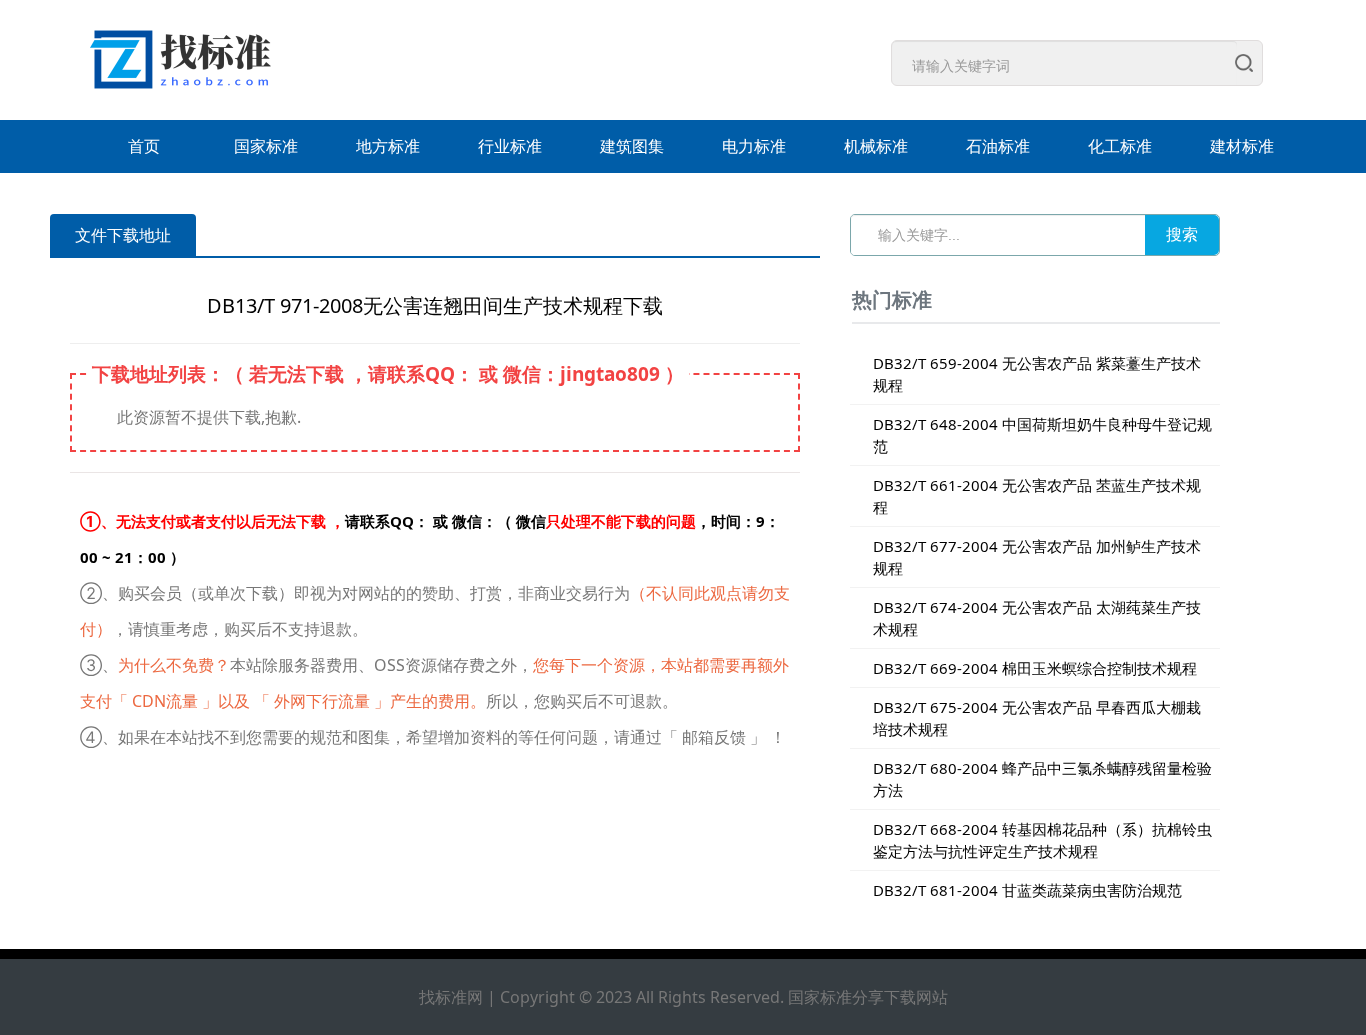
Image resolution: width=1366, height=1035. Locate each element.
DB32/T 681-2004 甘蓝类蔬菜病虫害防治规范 (1027, 890)
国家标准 (266, 146)
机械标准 (876, 146)
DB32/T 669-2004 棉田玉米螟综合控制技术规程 (1035, 668)
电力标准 (754, 146)
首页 (144, 146)
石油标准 (998, 146)
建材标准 (1242, 146)
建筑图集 (632, 146)
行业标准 (510, 146)
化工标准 (1120, 146)
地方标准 (388, 146)
